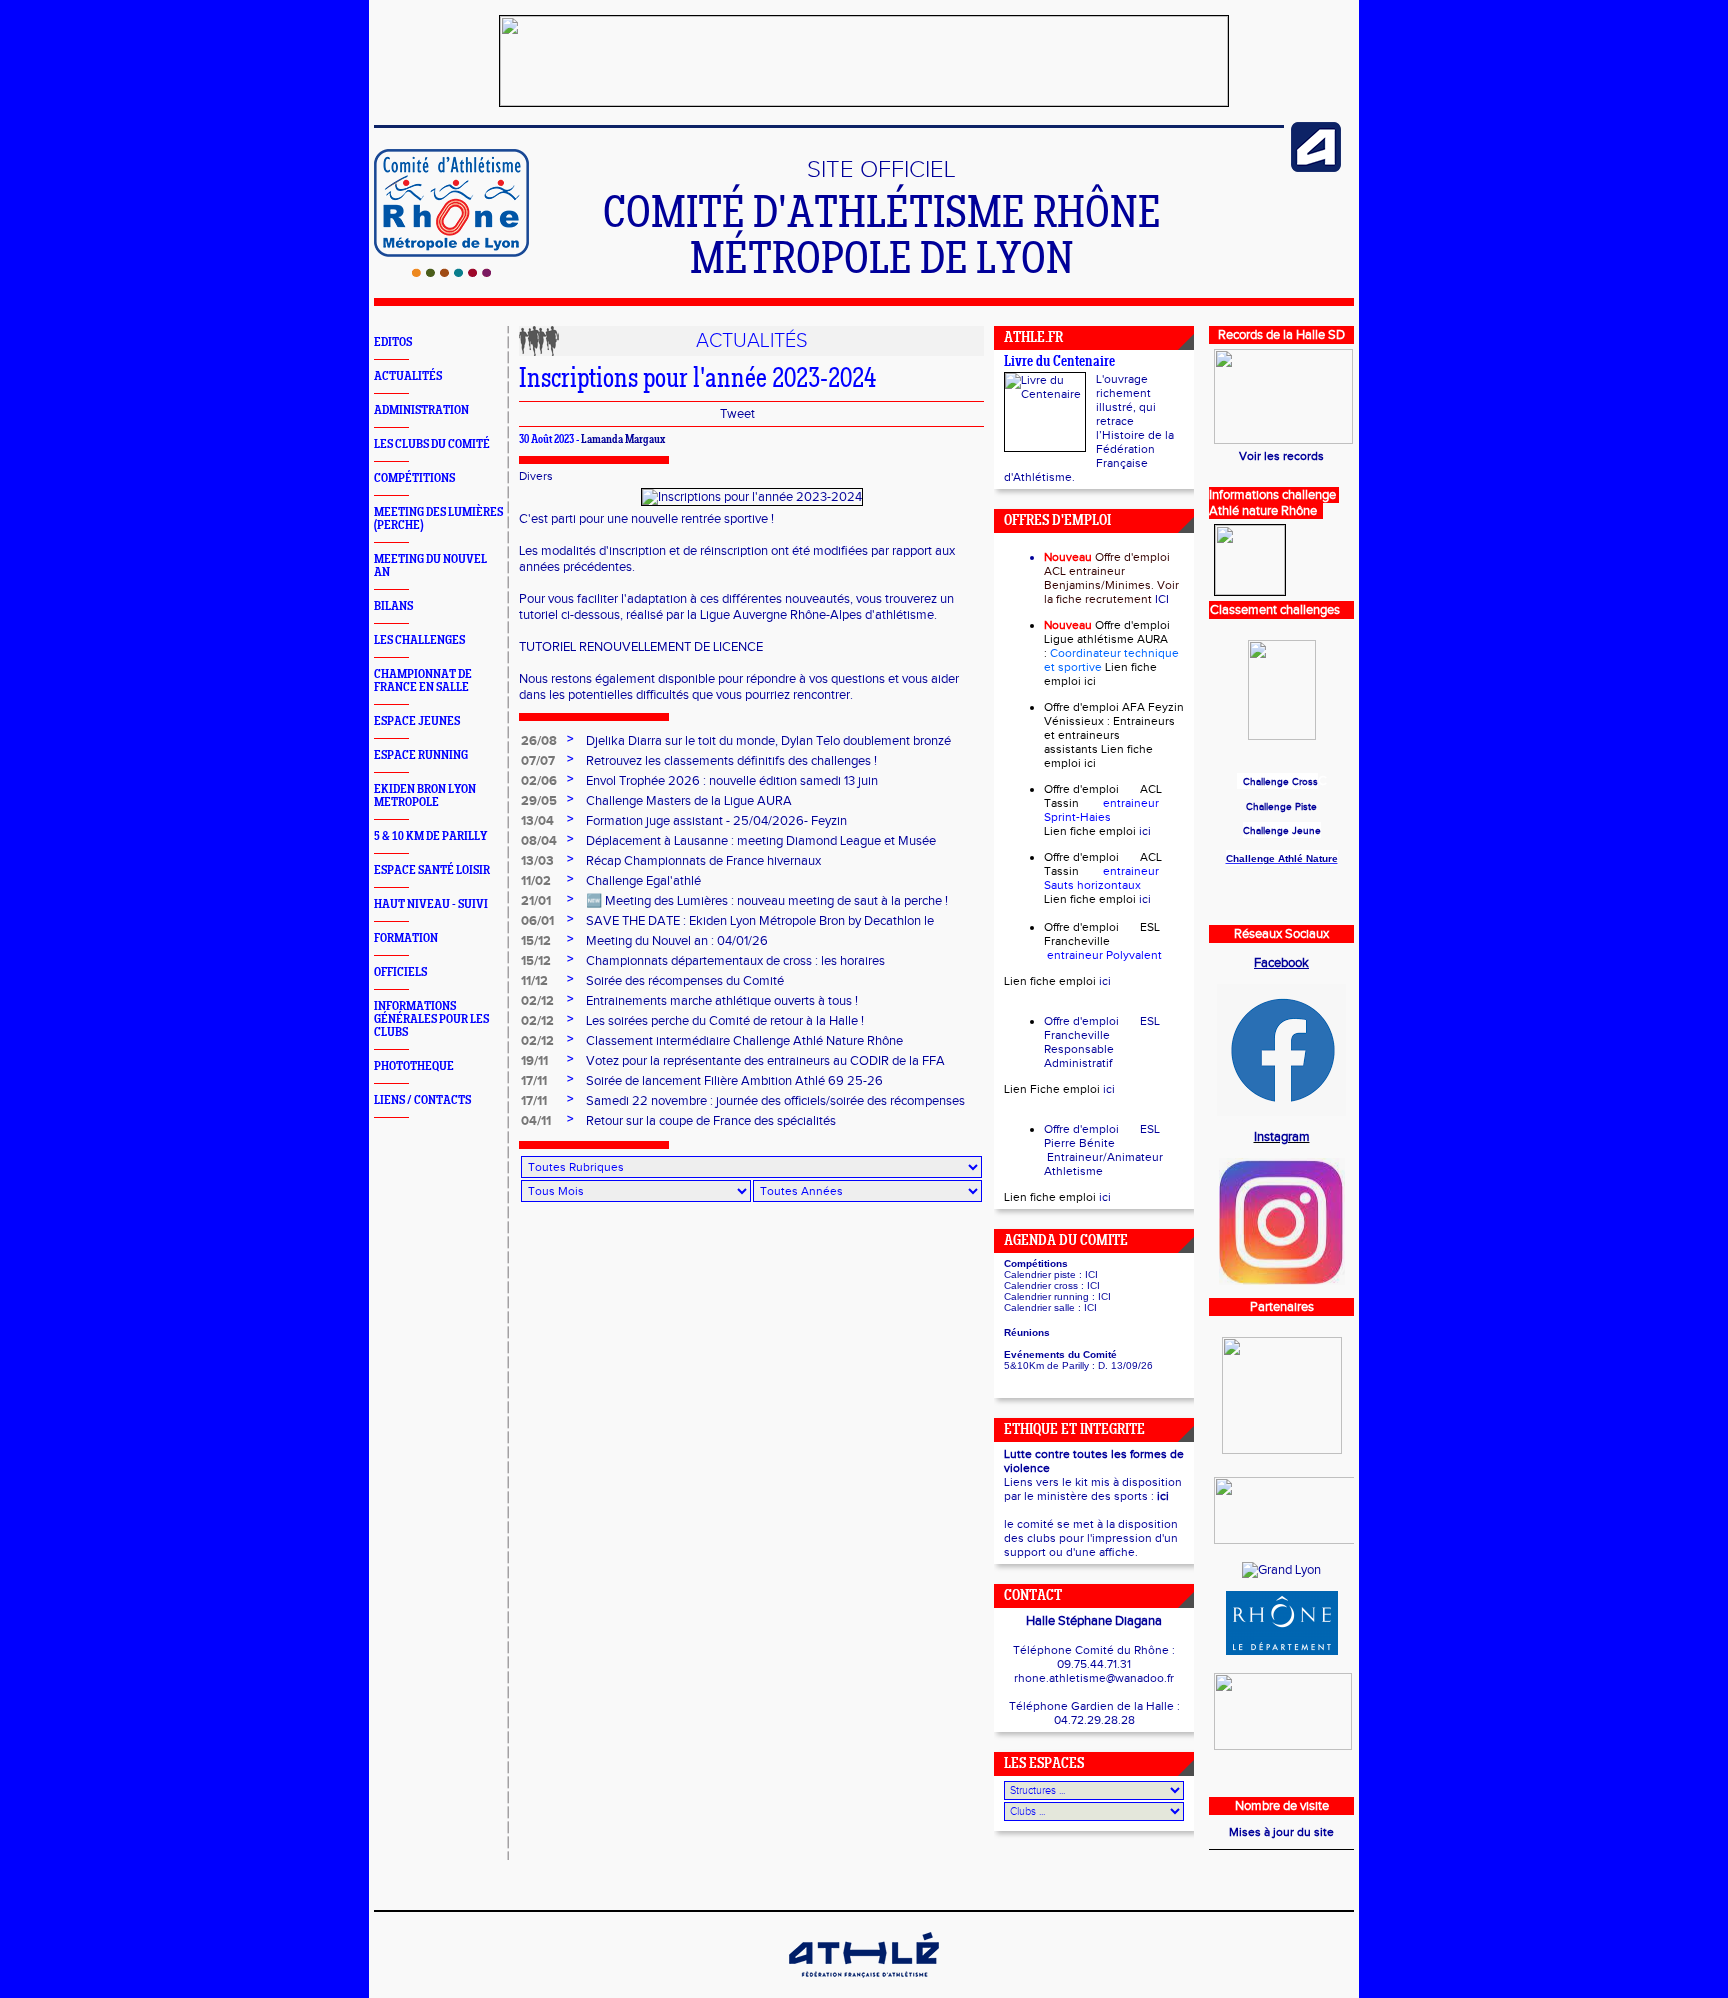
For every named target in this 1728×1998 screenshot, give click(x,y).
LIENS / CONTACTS (422, 1100)
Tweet (737, 414)
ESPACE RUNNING (421, 755)
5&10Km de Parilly (1046, 1365)
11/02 (536, 881)
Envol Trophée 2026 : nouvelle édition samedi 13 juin (732, 781)
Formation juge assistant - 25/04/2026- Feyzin (716, 821)
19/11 (534, 1061)
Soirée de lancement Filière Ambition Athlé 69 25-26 (734, 1081)
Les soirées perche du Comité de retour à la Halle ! (725, 1021)
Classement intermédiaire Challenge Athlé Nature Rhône (744, 1041)
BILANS (393, 606)
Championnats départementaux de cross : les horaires (735, 961)
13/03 (537, 861)
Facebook (1281, 963)
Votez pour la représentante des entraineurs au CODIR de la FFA (765, 1061)
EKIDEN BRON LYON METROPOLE (425, 796)
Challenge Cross (1280, 782)
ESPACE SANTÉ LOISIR (432, 870)
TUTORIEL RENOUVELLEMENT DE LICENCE (641, 647)
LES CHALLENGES (419, 640)
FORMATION (406, 938)
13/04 (537, 821)
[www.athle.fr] (1316, 168)
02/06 (539, 781)
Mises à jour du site (1281, 1832)
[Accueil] (451, 273)
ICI (1162, 599)
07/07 (538, 761)
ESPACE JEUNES (417, 721)
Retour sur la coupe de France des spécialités (711, 1121)
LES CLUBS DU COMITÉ (432, 444)
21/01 (536, 901)
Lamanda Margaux (623, 440)
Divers (536, 476)
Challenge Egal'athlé (643, 881)
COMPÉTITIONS (414, 478)
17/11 (534, 1081)
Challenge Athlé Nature (1282, 858)
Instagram (1282, 1137)
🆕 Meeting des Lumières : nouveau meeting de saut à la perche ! (767, 901)
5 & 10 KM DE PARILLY (430, 836)
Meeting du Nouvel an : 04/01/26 (677, 941)
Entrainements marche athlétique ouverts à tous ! (722, 1001)
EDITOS (393, 342)
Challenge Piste (1281, 807)
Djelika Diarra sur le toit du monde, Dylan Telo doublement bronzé (768, 741)
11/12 (534, 981)
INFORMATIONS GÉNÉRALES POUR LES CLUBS (431, 1019)
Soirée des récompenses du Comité (685, 981)
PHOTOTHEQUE (414, 1066)
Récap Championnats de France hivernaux (703, 861)
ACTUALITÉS (408, 376)
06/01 (537, 921)
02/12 (537, 1001)
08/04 (539, 841)
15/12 (536, 941)
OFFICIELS (400, 972)
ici (1090, 681)
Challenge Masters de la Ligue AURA (689, 801)
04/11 (536, 1121)
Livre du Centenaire (1059, 362)
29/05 (539, 801)
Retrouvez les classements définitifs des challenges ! (731, 761)
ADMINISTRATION (421, 410)
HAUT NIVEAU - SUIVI (431, 904)
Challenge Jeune (1282, 831)
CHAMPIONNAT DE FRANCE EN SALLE (423, 681)
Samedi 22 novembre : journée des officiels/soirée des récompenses (775, 1101)
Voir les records (1281, 456)
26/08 (539, 741)
